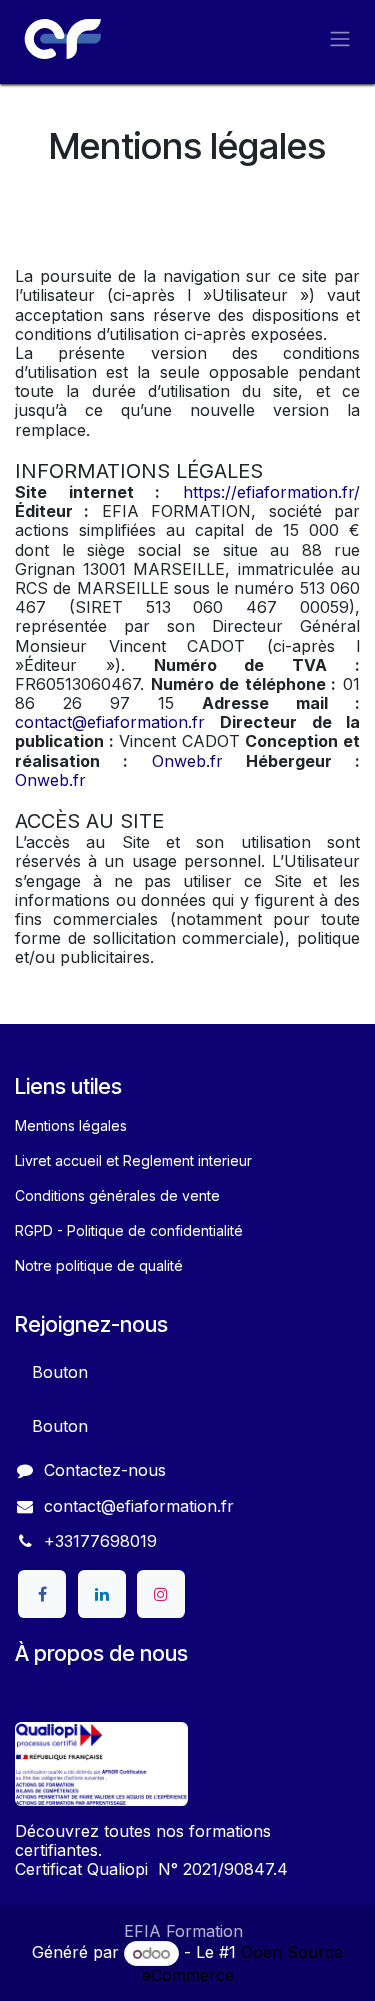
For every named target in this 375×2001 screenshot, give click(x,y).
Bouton (60, 1372)
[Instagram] (161, 1594)
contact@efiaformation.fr (110, 722)
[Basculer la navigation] (340, 38)
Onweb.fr (187, 761)
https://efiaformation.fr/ (271, 492)
